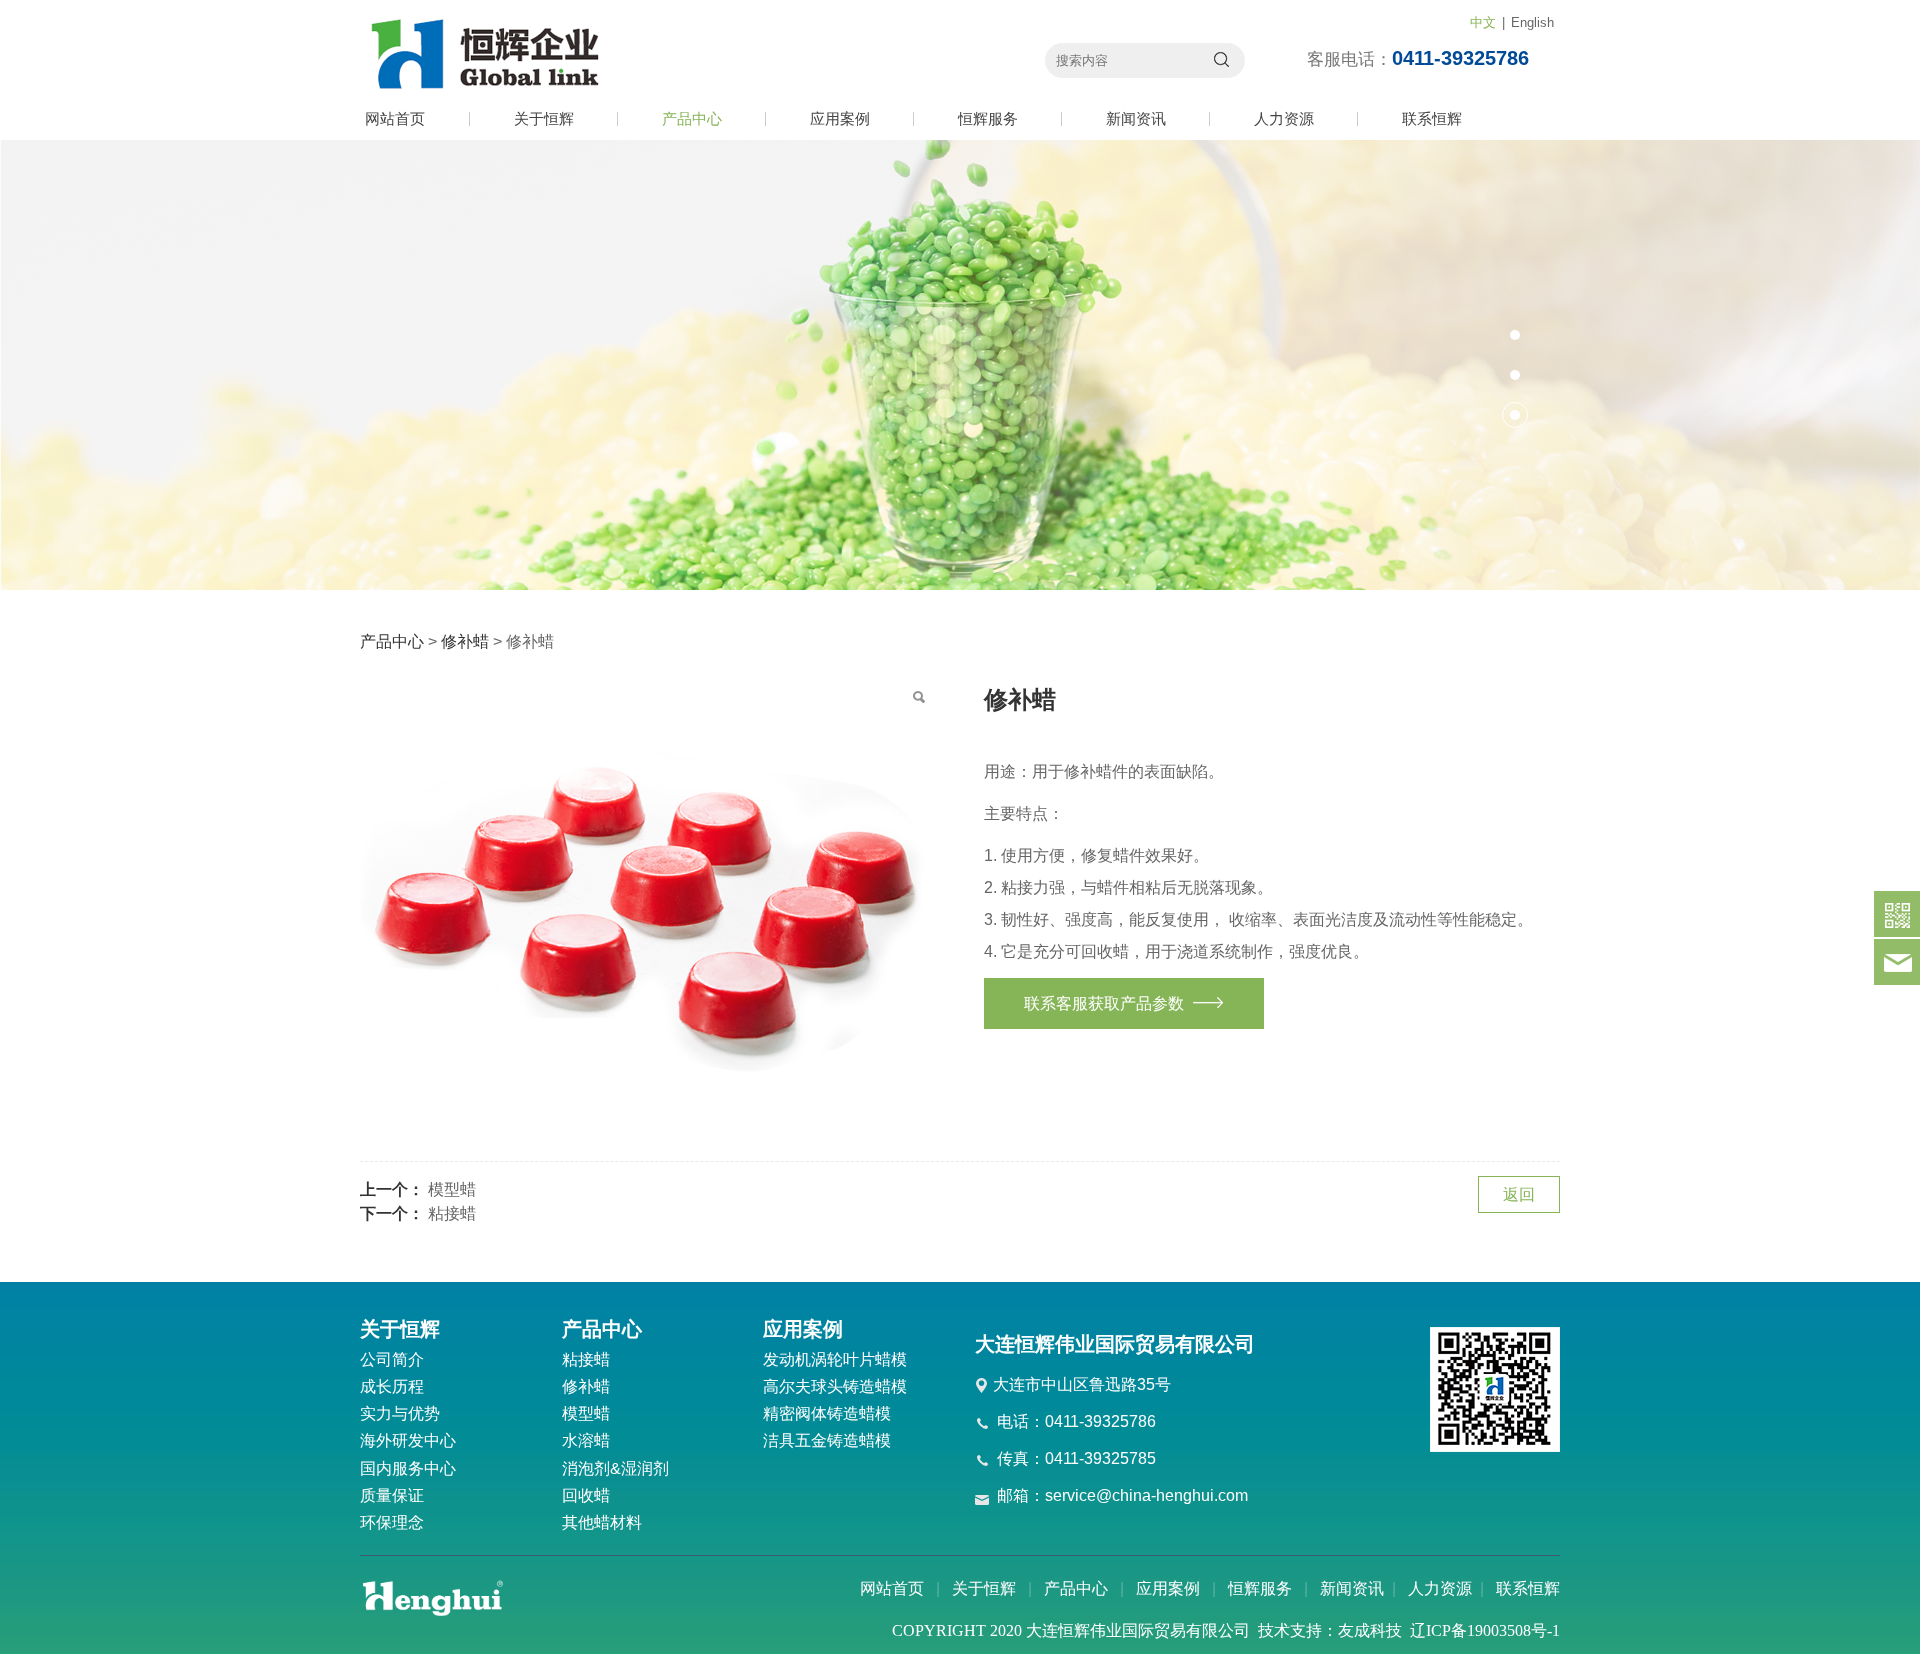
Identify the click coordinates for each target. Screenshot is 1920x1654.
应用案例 (840, 118)
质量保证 (392, 1495)
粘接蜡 (452, 1213)
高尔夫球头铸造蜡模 (835, 1386)
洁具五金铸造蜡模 (827, 1440)
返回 (1519, 1194)
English (1532, 22)
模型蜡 (452, 1189)
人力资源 (1284, 118)
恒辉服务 (988, 118)
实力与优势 (400, 1413)
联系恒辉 (1432, 118)
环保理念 (392, 1522)
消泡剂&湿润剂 (615, 1468)
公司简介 (392, 1359)
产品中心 (692, 118)
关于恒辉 (544, 118)
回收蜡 (586, 1495)
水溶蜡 (586, 1440)
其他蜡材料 (602, 1522)
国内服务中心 (408, 1468)
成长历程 (392, 1386)
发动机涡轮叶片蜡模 (835, 1359)
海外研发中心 (408, 1440)
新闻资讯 (1136, 118)
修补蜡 (465, 641)
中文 (1483, 22)
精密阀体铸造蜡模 (827, 1413)
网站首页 (395, 118)
